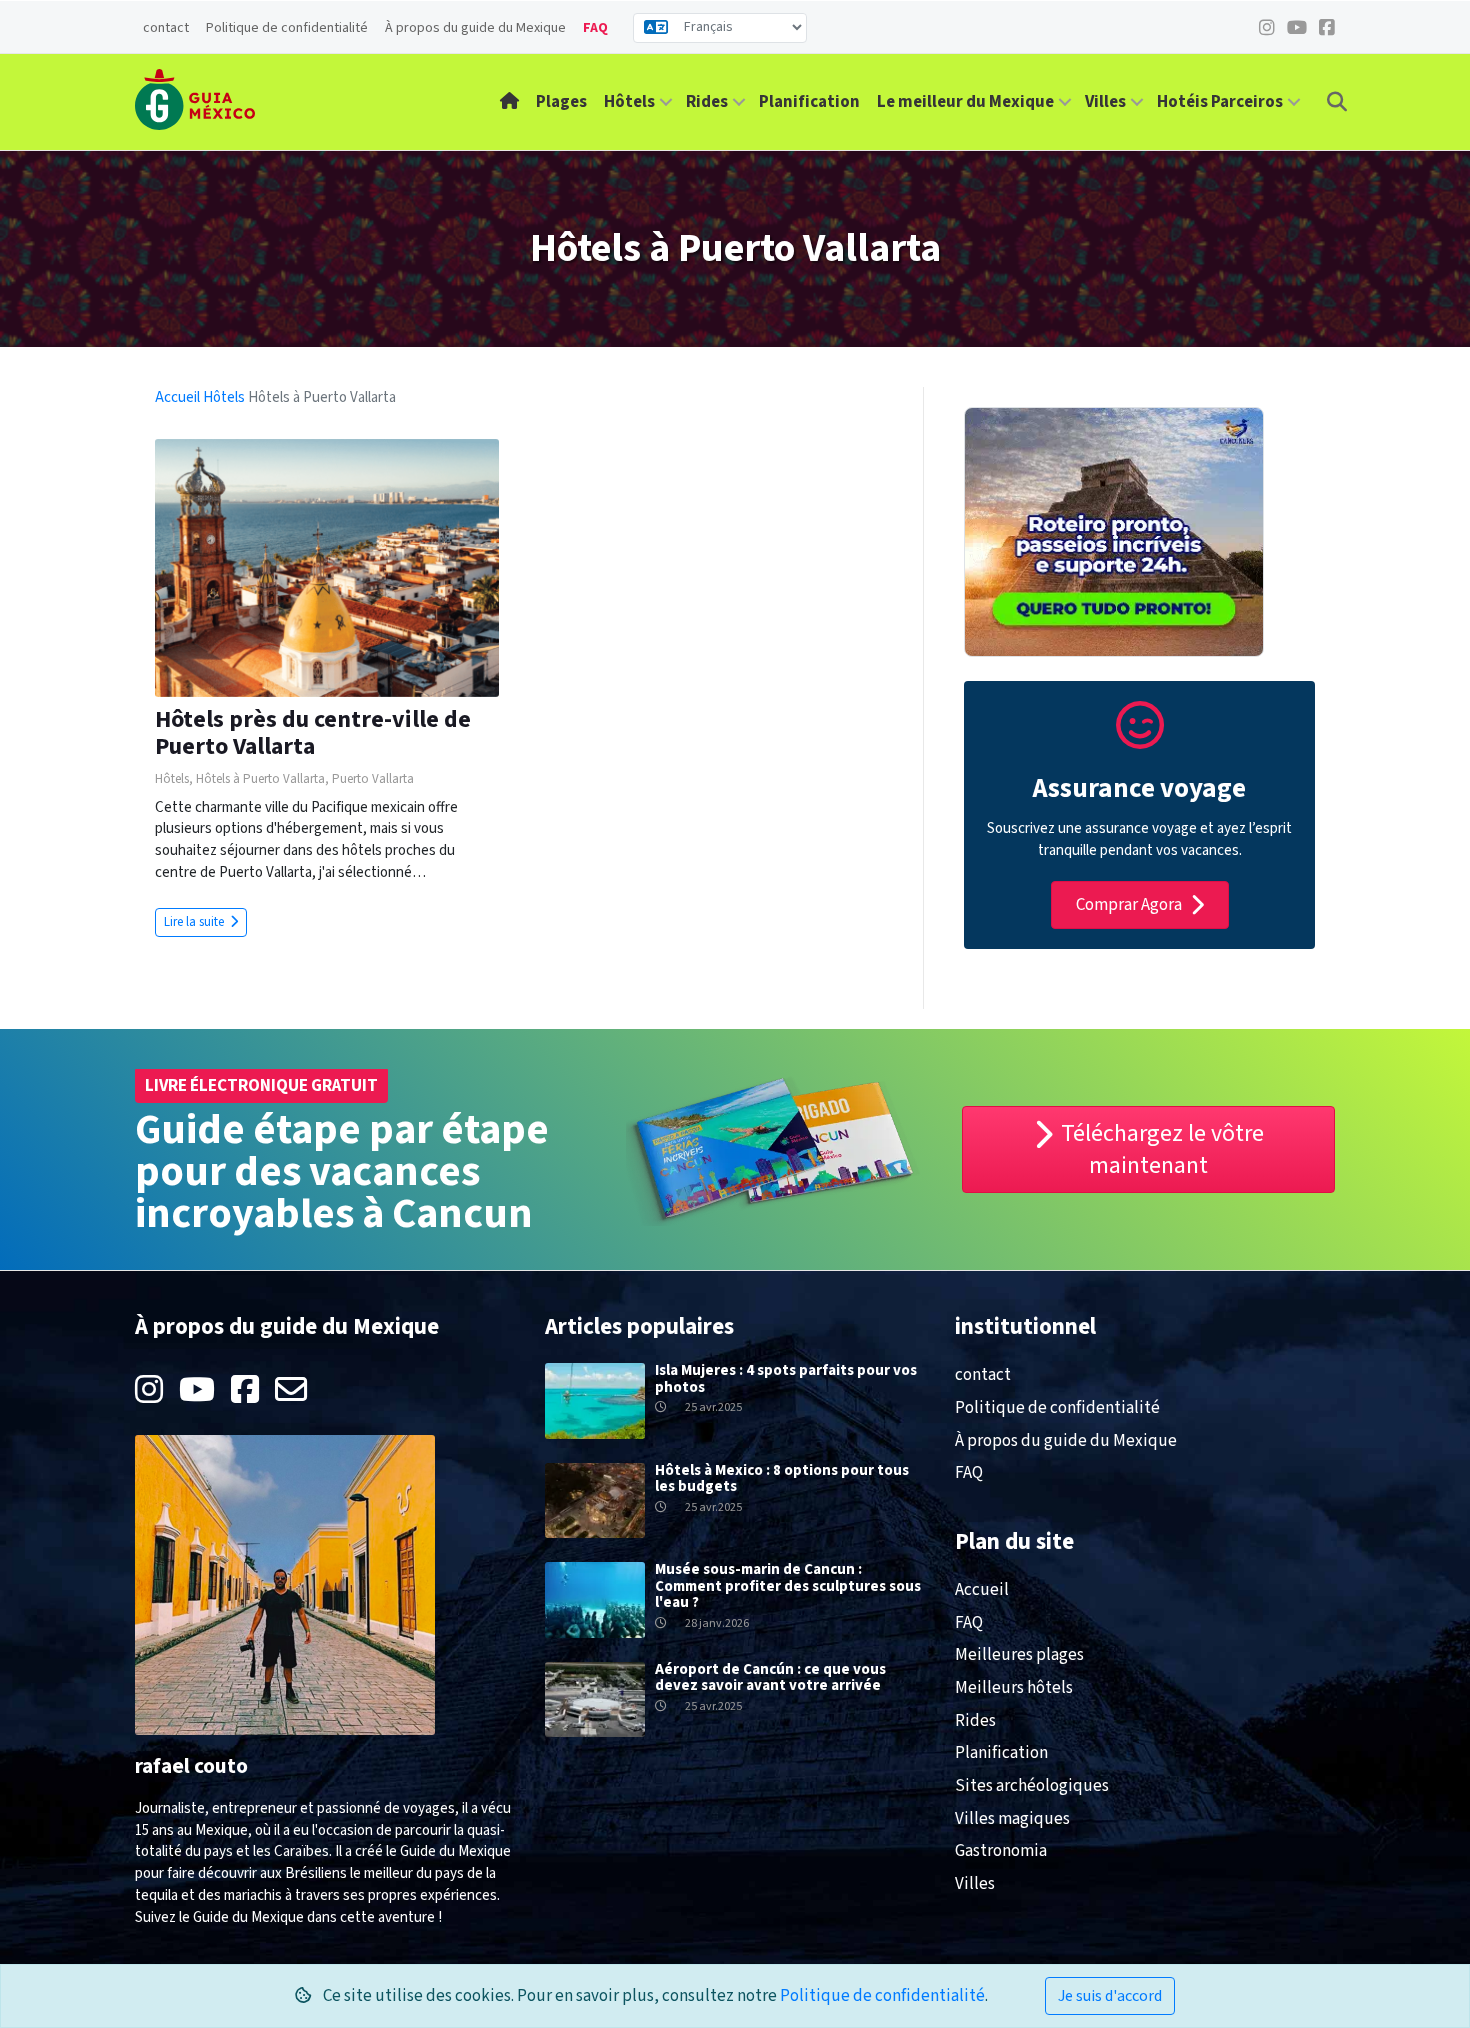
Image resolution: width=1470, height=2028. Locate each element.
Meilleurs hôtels (1014, 1688)
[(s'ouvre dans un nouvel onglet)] (1140, 738)
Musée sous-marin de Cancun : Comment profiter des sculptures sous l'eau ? (788, 1586)
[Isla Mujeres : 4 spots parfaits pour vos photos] (595, 1400)
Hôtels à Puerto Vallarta (260, 779)
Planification (809, 102)
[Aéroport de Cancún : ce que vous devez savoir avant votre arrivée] (595, 1698)
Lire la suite (195, 922)
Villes (1105, 102)
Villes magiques (1012, 1819)
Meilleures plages (1019, 1655)
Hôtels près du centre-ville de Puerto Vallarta (313, 732)
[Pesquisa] (1337, 102)
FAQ (595, 28)
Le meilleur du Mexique (965, 102)
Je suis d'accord (1110, 1996)
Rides (707, 102)
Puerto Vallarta (373, 779)
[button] (666, 102)
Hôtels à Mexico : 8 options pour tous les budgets (782, 1479)
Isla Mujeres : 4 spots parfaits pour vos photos (786, 1379)
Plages (561, 102)
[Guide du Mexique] (195, 99)
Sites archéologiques (1032, 1786)
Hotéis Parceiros (1220, 102)
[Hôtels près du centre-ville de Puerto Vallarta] (327, 567)
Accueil (179, 397)
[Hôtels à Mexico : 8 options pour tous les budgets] (595, 1499)
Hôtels (629, 102)
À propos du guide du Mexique (475, 28)
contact (166, 28)
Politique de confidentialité (287, 28)
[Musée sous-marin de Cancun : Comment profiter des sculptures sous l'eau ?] (595, 1599)
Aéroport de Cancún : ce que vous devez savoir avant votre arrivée (770, 1678)
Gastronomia (1001, 1851)
